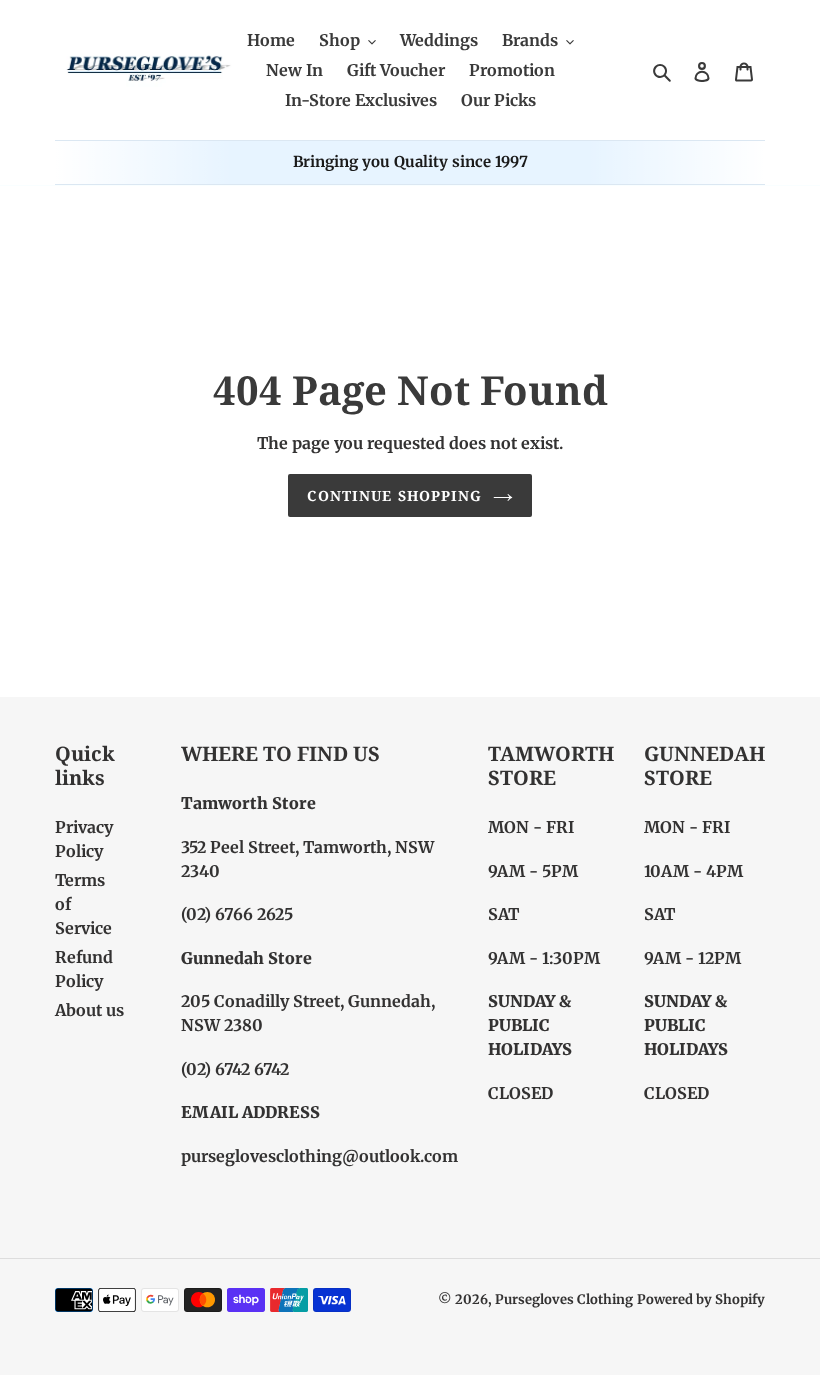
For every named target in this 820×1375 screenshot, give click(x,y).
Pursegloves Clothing (564, 1299)
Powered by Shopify (701, 1299)
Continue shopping (394, 495)
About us (89, 1010)
